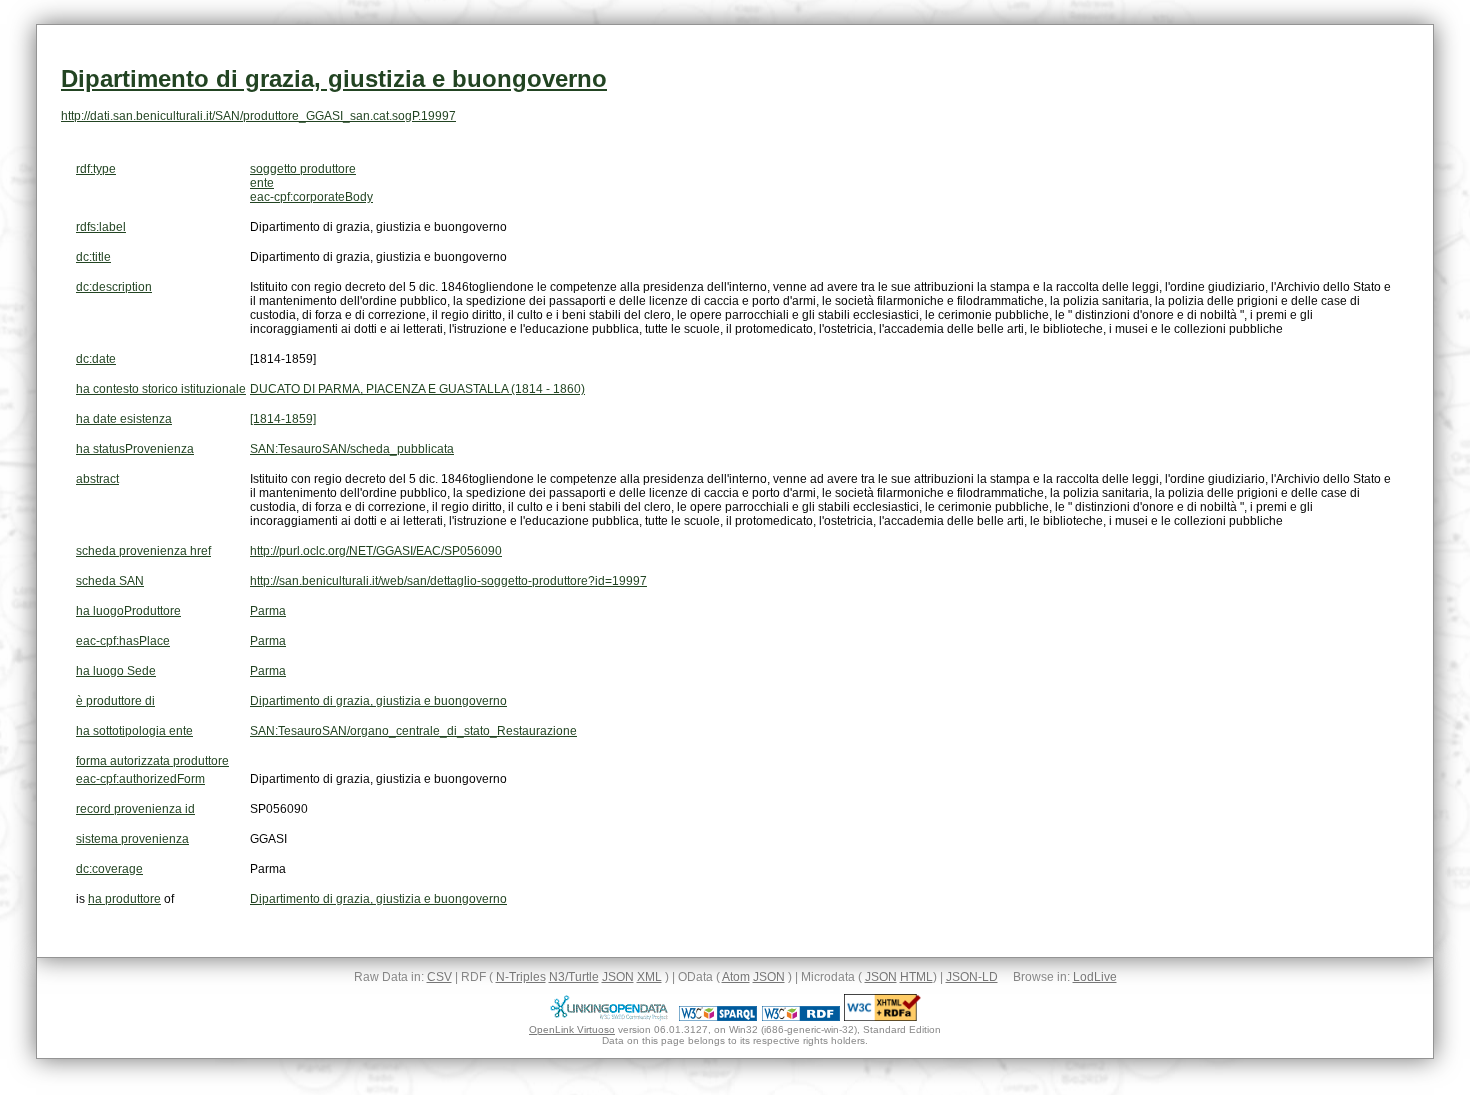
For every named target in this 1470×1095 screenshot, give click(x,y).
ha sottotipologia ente (134, 731)
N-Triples (521, 977)
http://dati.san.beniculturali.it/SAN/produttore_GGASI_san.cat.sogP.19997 (258, 116)
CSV (439, 977)
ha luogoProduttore (128, 611)
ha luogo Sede (116, 671)
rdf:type (96, 169)
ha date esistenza (124, 419)
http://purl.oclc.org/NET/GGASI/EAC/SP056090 (376, 551)
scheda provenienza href (143, 551)
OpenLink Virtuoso (572, 1029)
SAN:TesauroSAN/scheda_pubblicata (352, 449)
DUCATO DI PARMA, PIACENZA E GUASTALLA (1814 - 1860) (417, 389)
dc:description (114, 287)
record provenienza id (135, 809)
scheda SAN (110, 581)
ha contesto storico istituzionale (161, 389)
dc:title (93, 257)
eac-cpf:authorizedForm (140, 779)
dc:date (96, 359)
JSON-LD (972, 977)
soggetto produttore (303, 169)
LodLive (1095, 977)
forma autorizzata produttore (152, 761)
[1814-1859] (283, 419)
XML (649, 977)
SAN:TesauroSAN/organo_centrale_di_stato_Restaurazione (413, 731)
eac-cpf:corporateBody (311, 197)
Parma (268, 611)
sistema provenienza (132, 839)
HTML (916, 977)
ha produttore (124, 899)
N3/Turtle (574, 977)
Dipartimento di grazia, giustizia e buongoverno (334, 78)
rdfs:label (101, 227)
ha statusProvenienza (135, 449)
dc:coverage (109, 869)
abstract (97, 479)
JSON (618, 977)
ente (262, 183)
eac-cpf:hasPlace (123, 641)
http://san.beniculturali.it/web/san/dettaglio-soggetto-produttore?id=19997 (448, 581)
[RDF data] (801, 1017)
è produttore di (115, 701)
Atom (736, 977)
